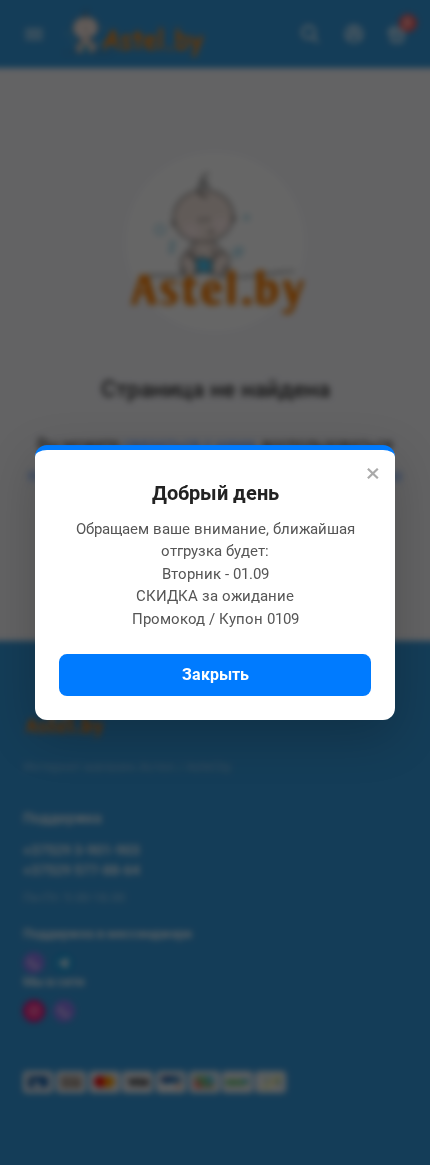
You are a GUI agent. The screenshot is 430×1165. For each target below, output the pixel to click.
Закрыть (215, 674)
